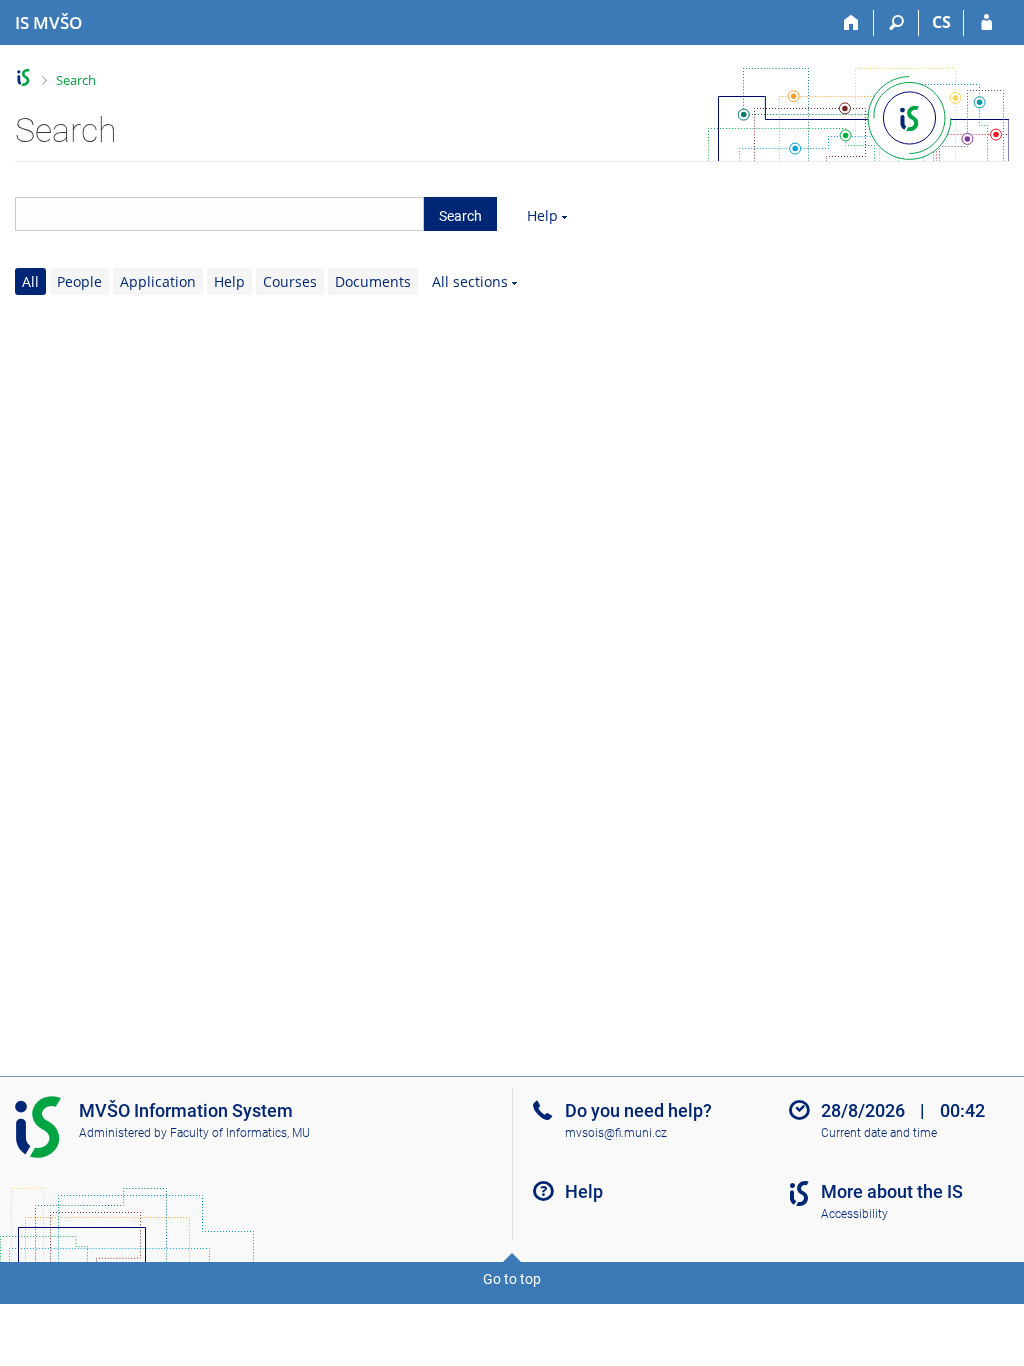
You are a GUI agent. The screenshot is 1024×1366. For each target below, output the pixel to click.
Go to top (512, 1279)
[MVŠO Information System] (23, 77)
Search (76, 80)
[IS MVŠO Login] (986, 23)
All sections (470, 281)
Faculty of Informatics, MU (240, 1133)
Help (542, 215)
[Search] (896, 23)
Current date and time (879, 1133)
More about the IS (892, 1191)
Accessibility (854, 1214)
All (30, 281)
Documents (373, 281)
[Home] (851, 23)
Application (158, 281)
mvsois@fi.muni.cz (616, 1133)
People (79, 281)
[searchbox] (219, 214)
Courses (290, 281)
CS (941, 22)
